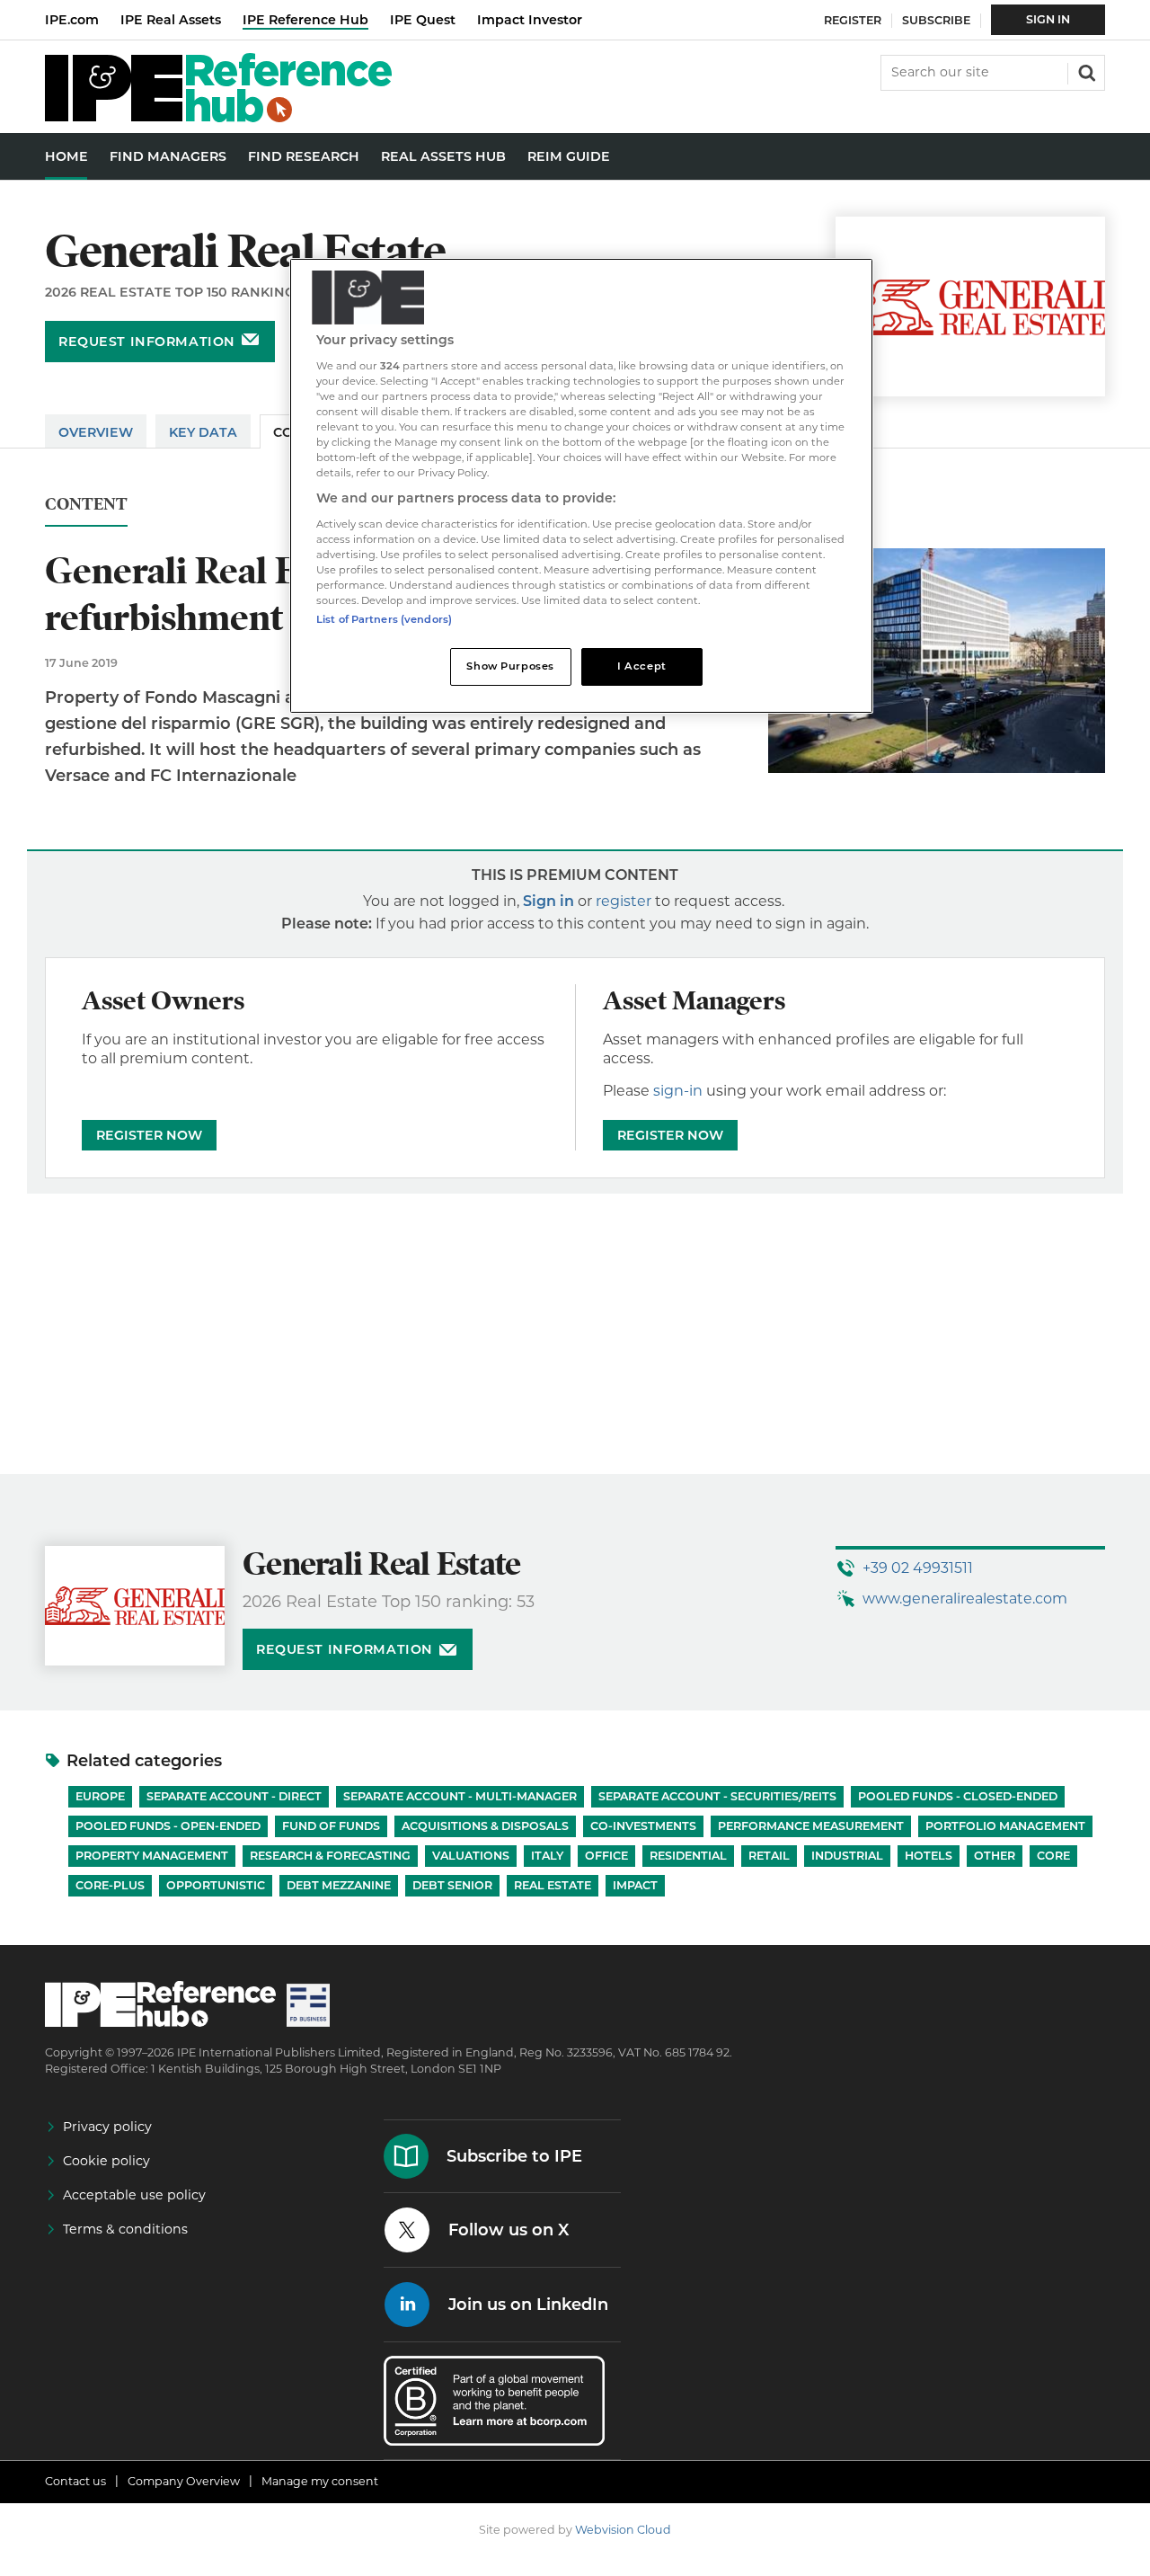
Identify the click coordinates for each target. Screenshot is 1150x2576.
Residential (688, 1856)
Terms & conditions (125, 2229)
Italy (547, 1856)
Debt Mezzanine (339, 1885)
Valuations (471, 1856)
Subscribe (936, 20)
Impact (635, 1885)
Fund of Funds (331, 1826)
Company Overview (184, 2481)
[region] (581, 486)
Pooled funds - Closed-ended (958, 1796)
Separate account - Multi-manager (460, 1796)
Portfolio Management (1005, 1826)
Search (1085, 71)
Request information (147, 342)
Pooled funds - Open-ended (168, 1826)
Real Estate (553, 1885)
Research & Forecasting (330, 1856)
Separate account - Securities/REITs (717, 1796)
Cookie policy (106, 2161)
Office (606, 1856)
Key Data (203, 432)
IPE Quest (423, 20)
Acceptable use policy (134, 2195)
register (624, 901)
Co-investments (643, 1826)
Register (853, 20)
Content (86, 505)
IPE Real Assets (171, 20)
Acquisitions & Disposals (485, 1826)
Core (1053, 1856)
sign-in (678, 1091)
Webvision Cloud (623, 2530)
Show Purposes (510, 666)
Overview (96, 432)
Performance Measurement (811, 1826)
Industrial (847, 1856)
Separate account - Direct (234, 1796)
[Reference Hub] (218, 117)
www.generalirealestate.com (965, 1599)
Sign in (548, 901)
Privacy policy (107, 2127)
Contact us (75, 2481)
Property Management (152, 1856)
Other (995, 1856)
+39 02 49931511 (918, 1568)
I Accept (642, 666)
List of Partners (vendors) (384, 619)
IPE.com (72, 20)
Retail (769, 1856)
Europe (100, 1796)
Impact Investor (530, 20)
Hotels (929, 1856)
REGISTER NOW (149, 1135)
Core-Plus (110, 1885)
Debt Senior (452, 1885)
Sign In (1048, 19)
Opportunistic (216, 1885)
